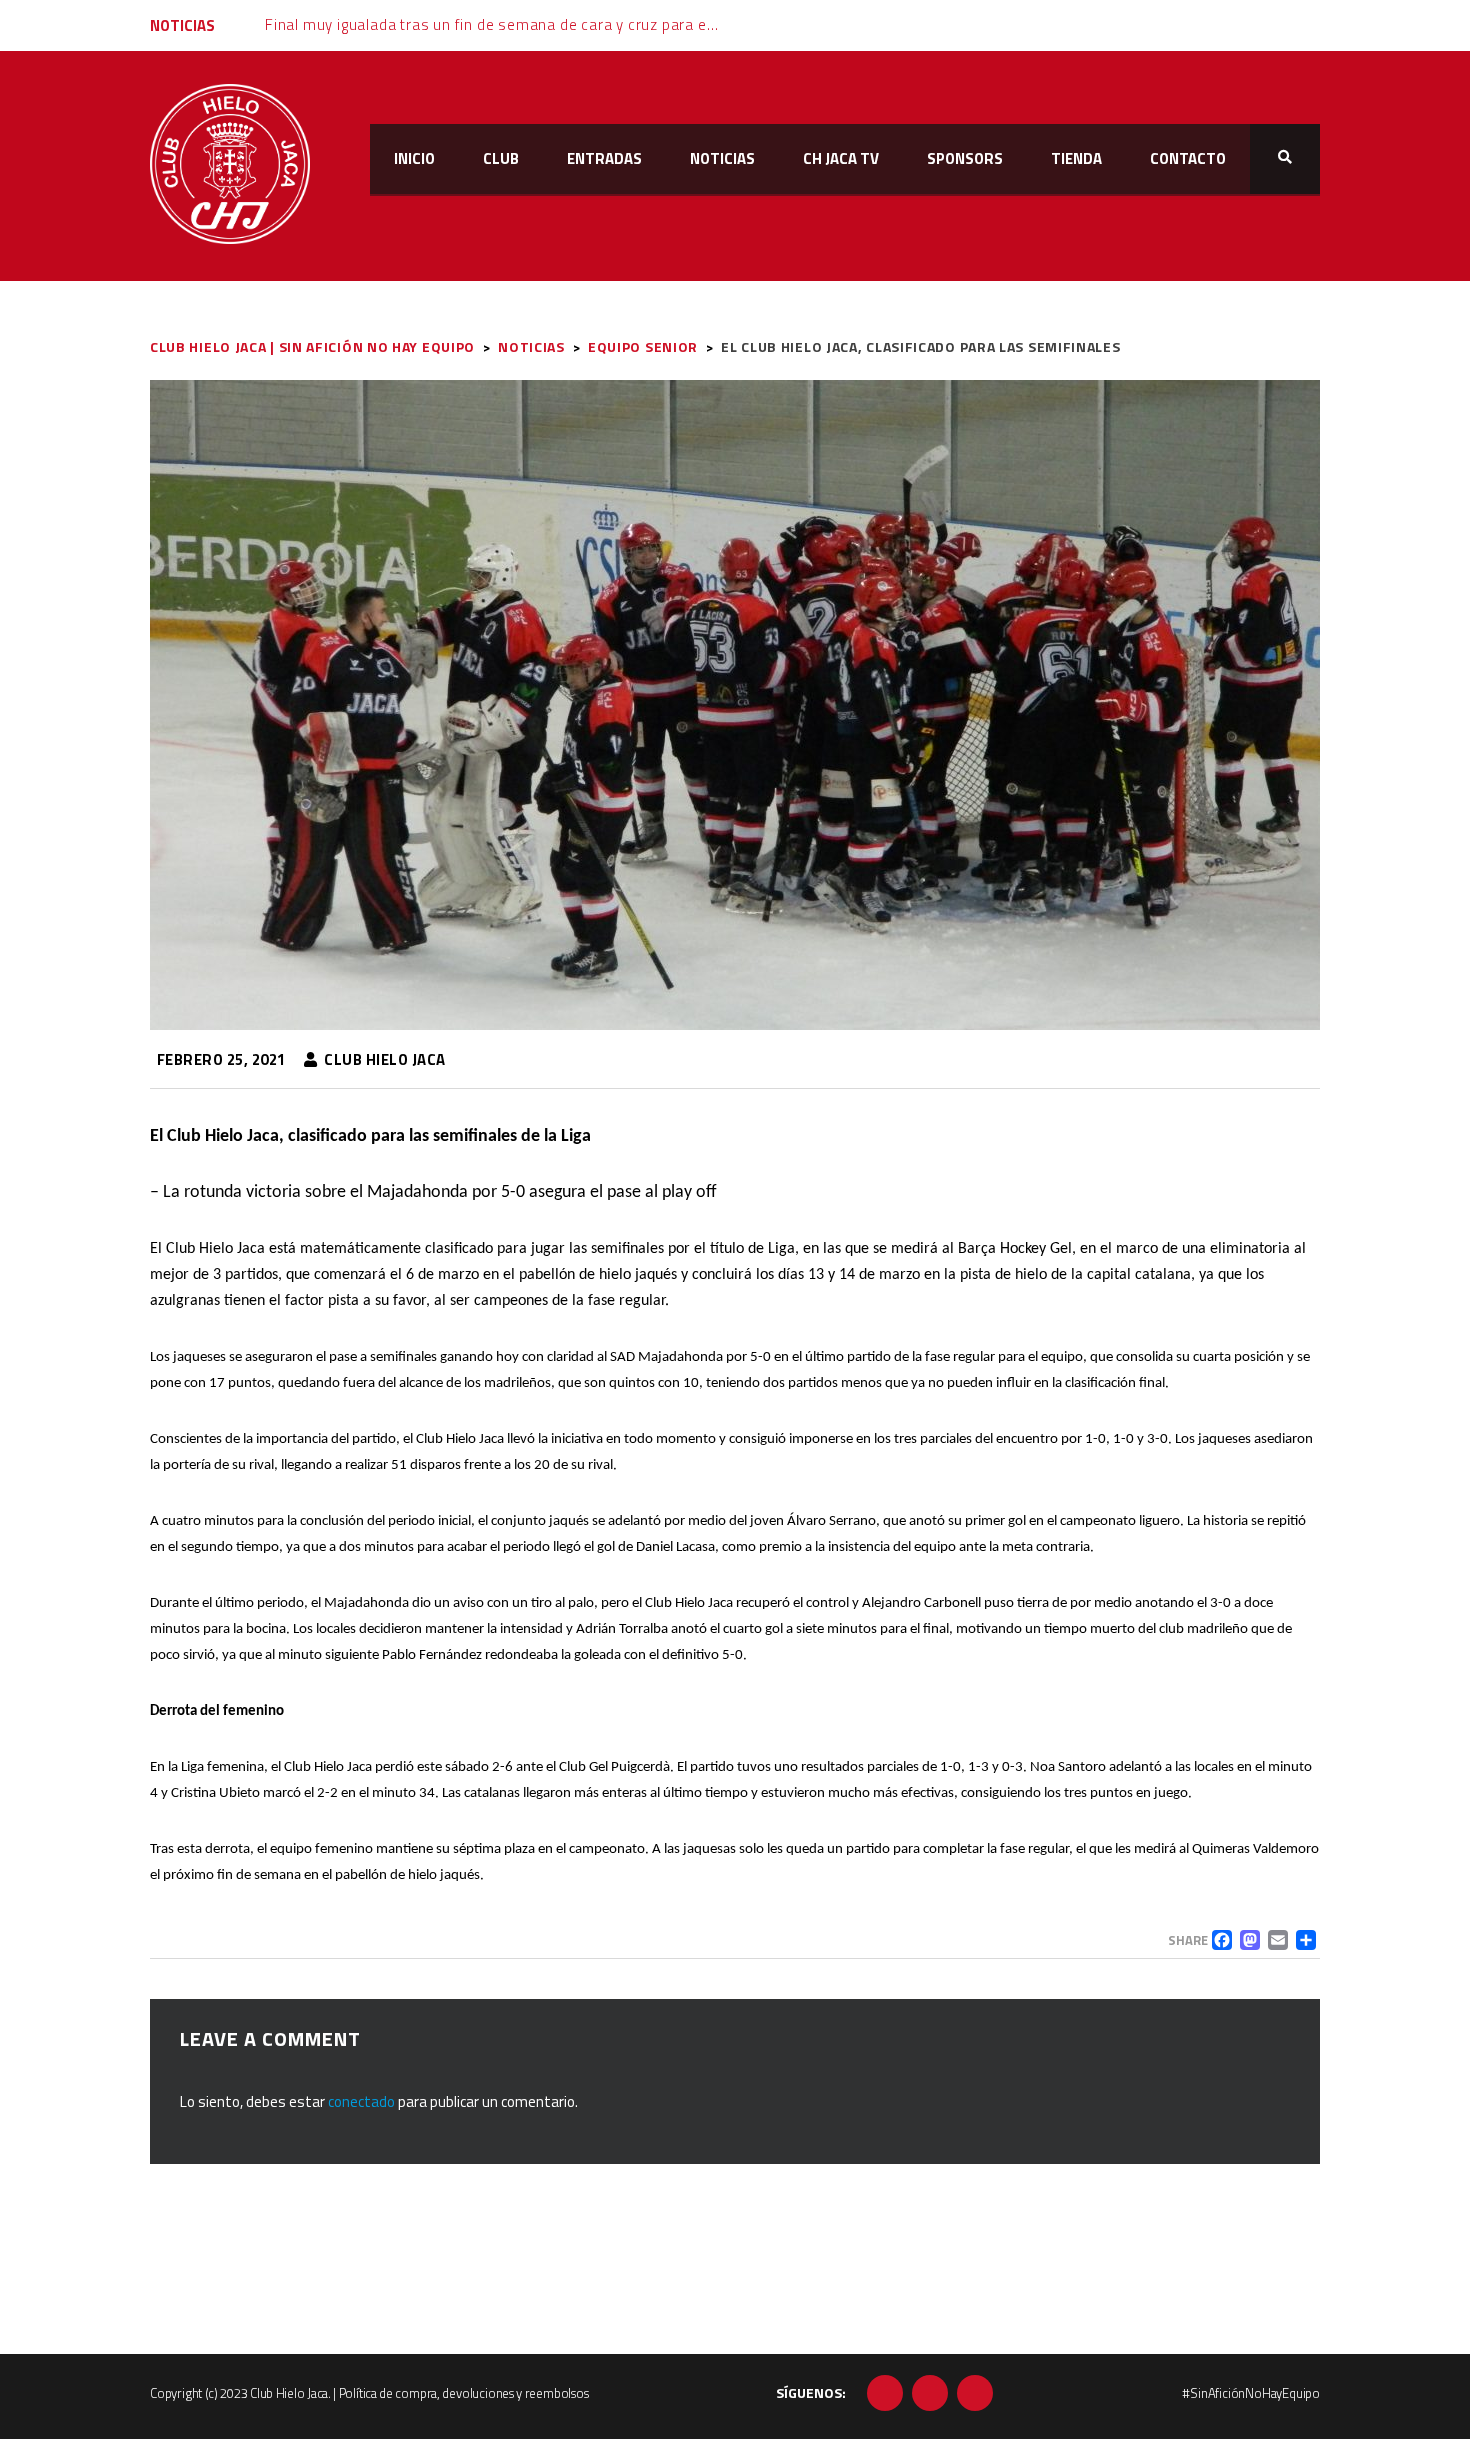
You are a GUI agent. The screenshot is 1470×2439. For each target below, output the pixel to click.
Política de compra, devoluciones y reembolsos (464, 2393)
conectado (361, 2101)
